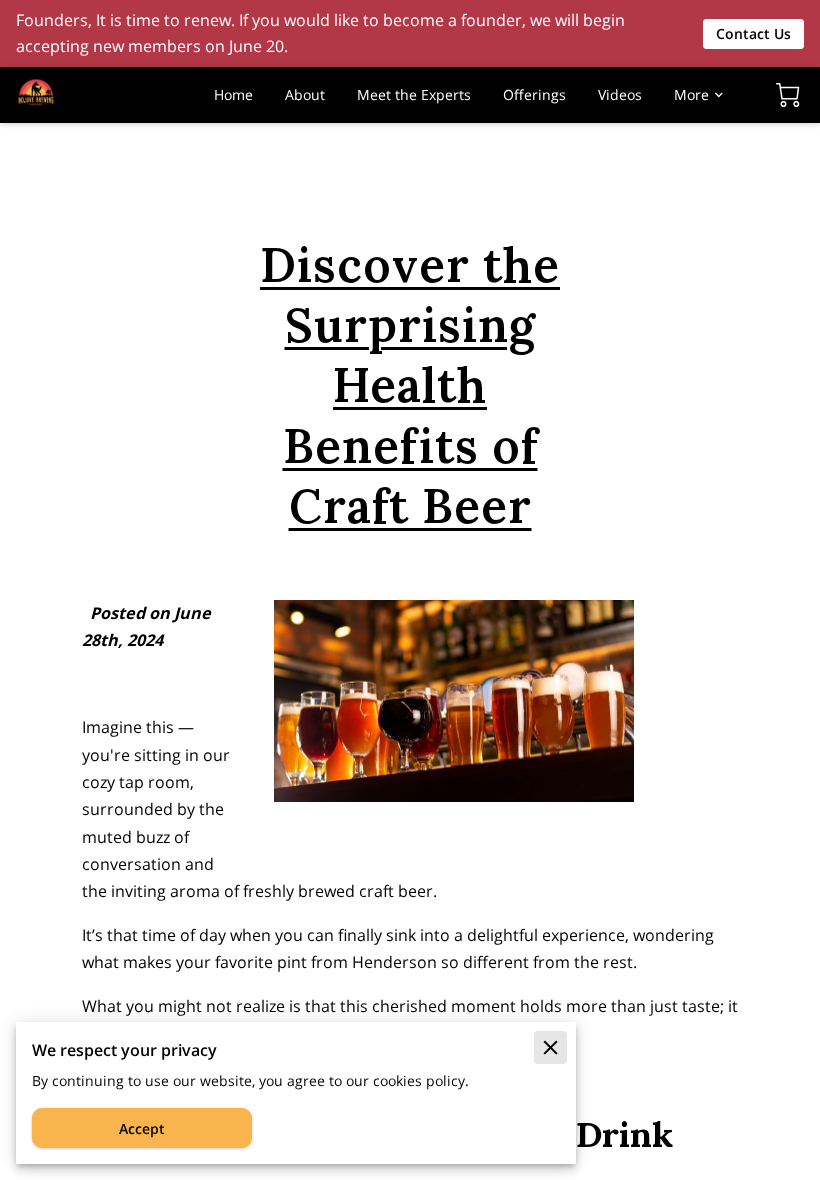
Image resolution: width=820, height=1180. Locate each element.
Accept (142, 1128)
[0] (788, 95)
